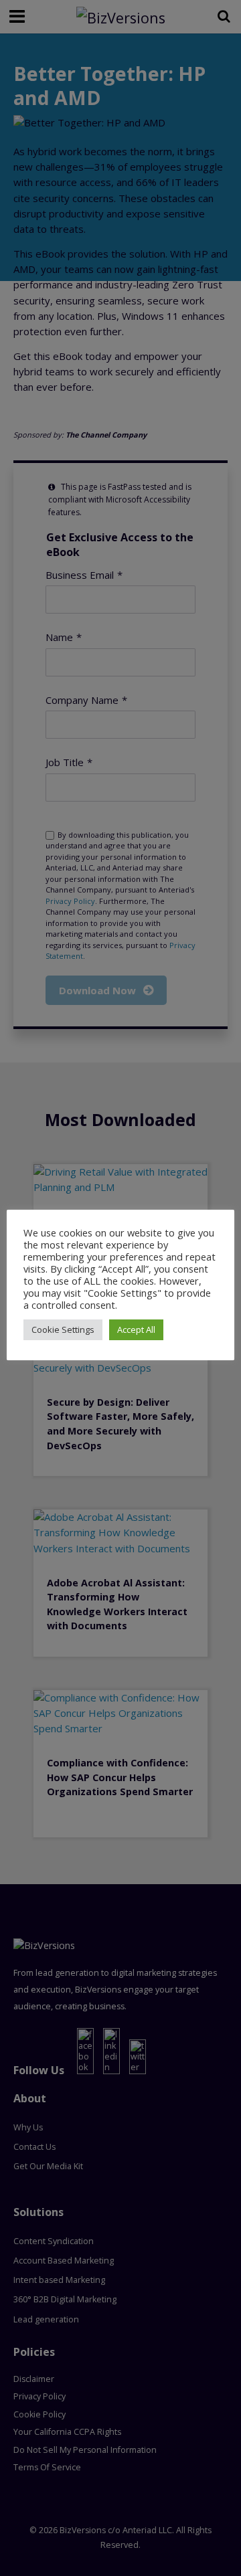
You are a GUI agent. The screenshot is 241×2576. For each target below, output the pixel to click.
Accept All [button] (136, 1329)
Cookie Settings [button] (63, 1329)
